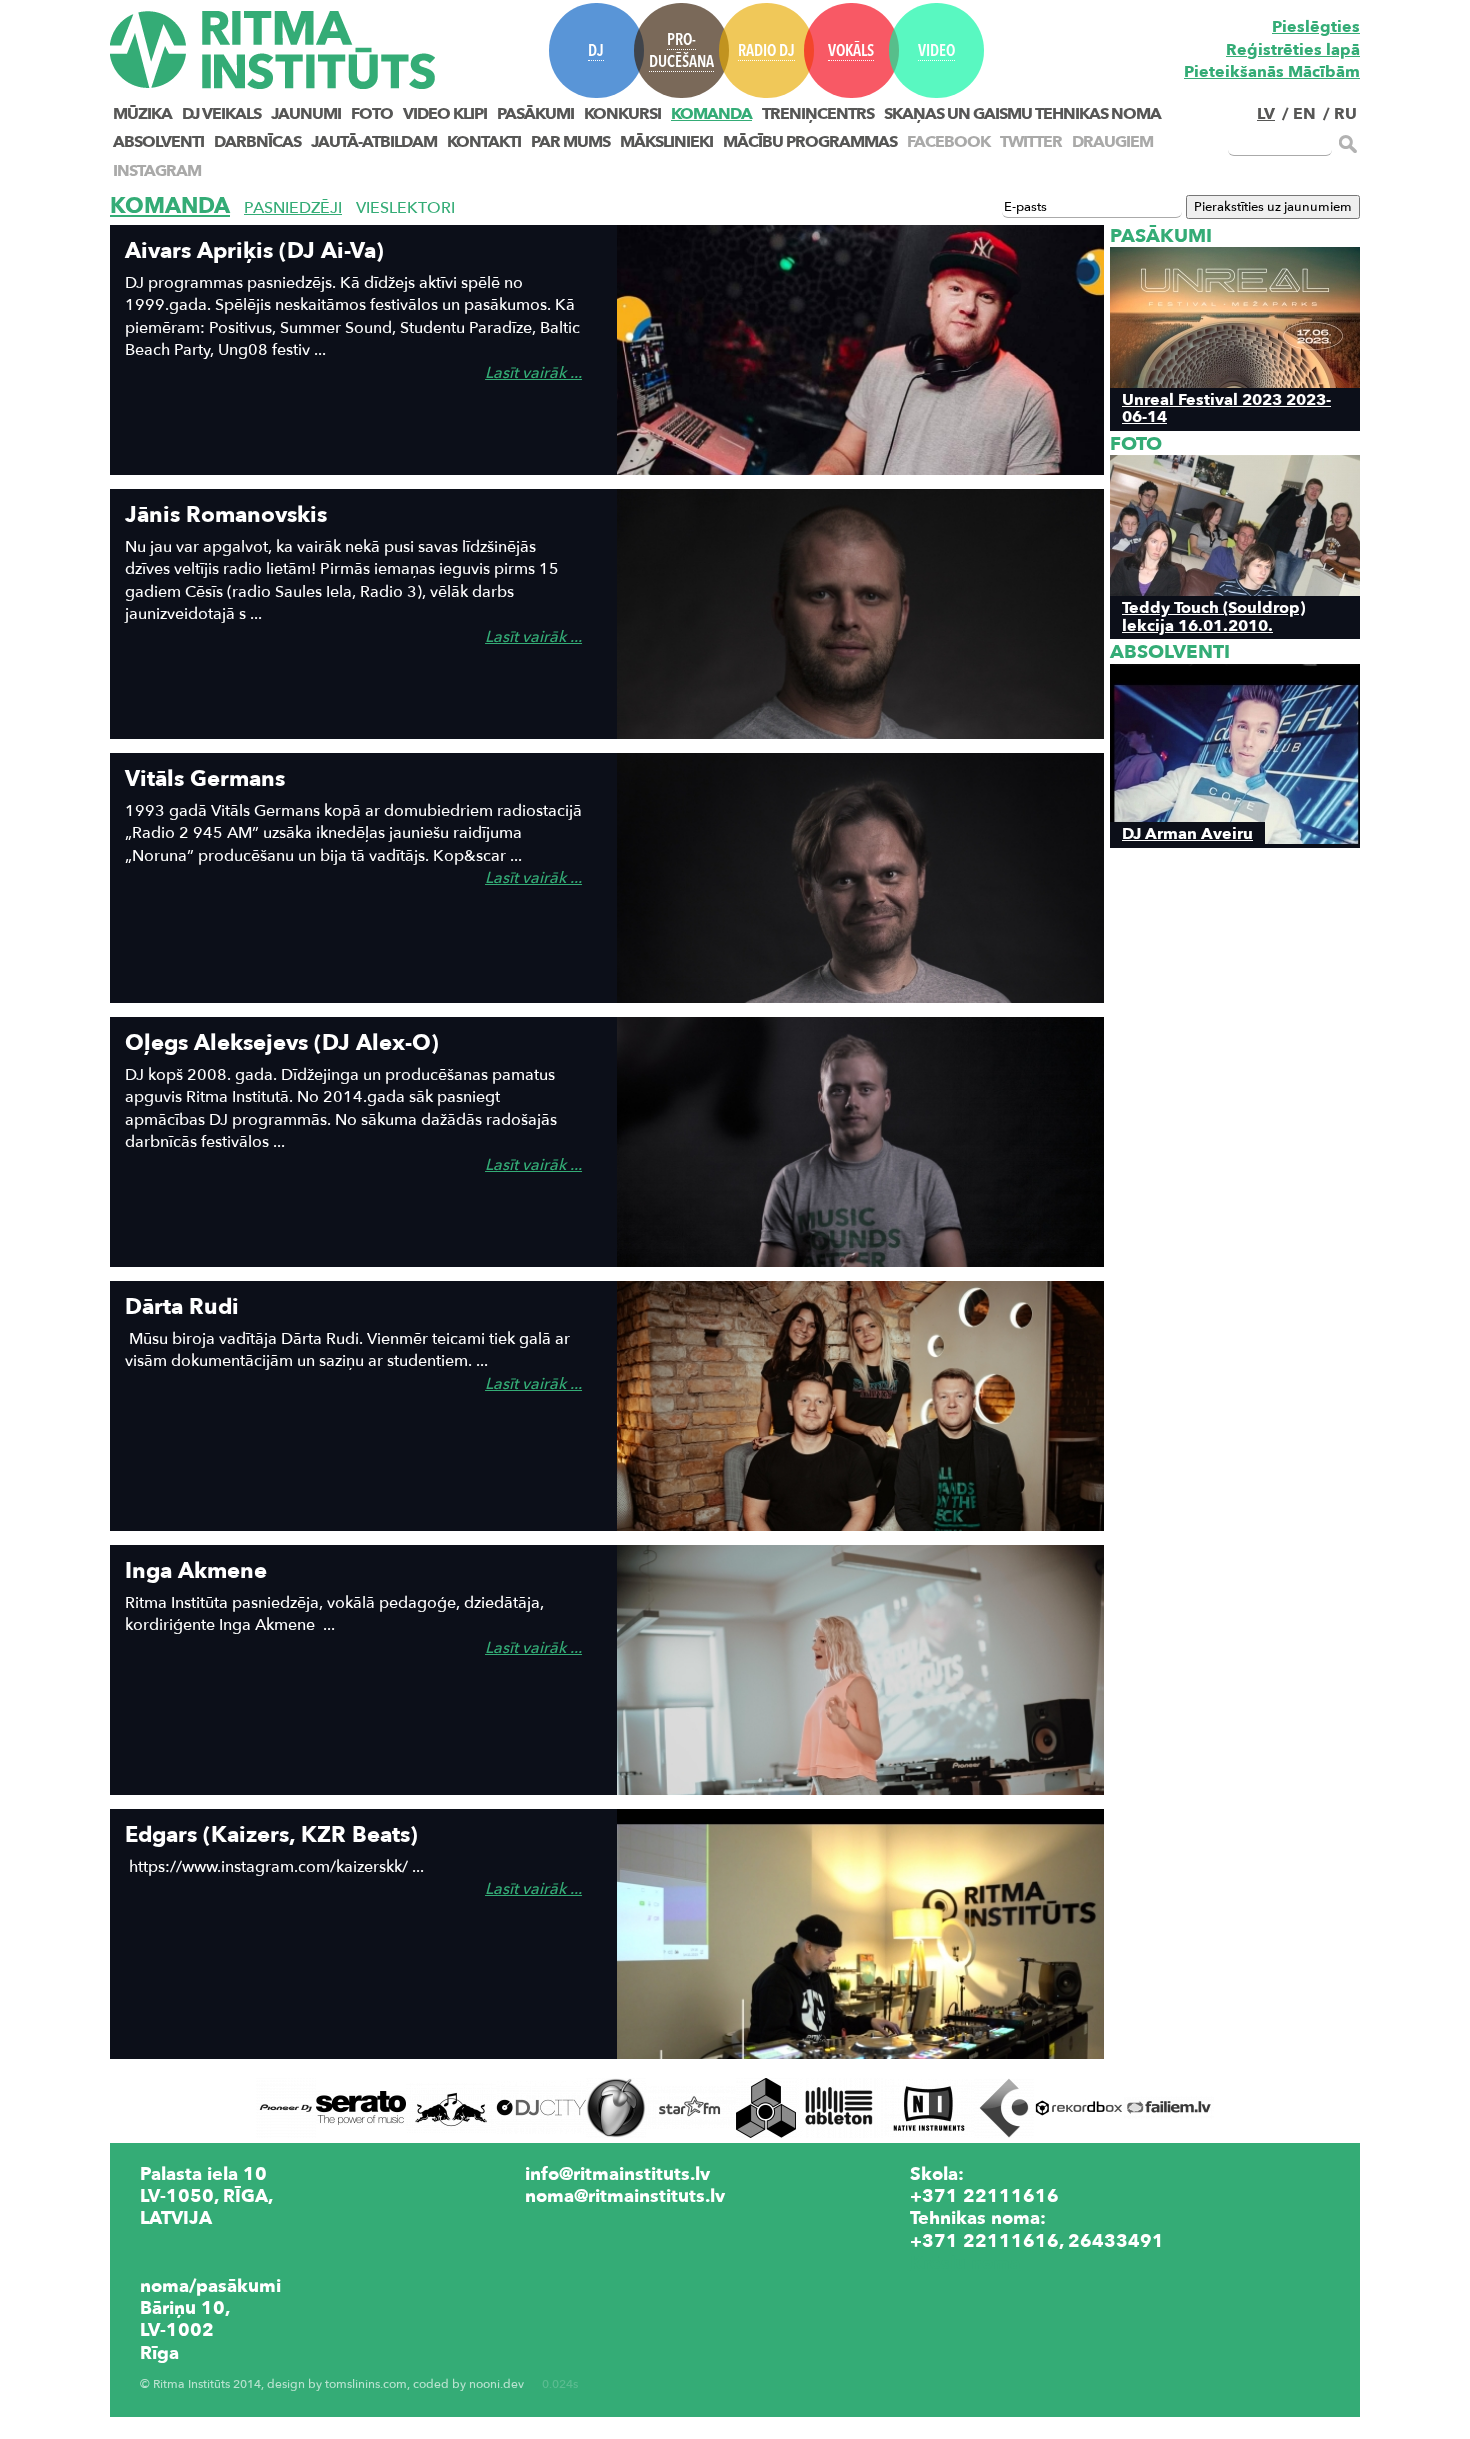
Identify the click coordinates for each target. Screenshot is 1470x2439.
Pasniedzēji (293, 208)
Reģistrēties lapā (1293, 50)
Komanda (711, 114)
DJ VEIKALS (221, 114)
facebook (948, 142)
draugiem (1112, 142)
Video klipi (445, 114)
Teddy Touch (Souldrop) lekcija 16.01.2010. (1213, 616)
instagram (157, 171)
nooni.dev (496, 2384)
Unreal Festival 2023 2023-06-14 (1226, 408)
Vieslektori (405, 208)
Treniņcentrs (818, 114)
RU (1345, 114)
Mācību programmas (810, 142)
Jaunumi (306, 114)
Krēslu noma (965, 2263)
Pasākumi (535, 114)
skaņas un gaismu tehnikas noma (1022, 114)
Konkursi (622, 114)
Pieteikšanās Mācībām (1272, 72)
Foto (372, 114)
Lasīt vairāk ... (533, 373)
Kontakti (484, 142)
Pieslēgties (1316, 27)
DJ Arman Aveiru (1187, 833)
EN (1304, 114)
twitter (1031, 142)
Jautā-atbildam (374, 142)
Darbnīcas (257, 142)
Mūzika (142, 114)
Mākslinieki (666, 142)
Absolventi (158, 142)
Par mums (570, 142)
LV (1266, 114)
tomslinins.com (366, 2384)
